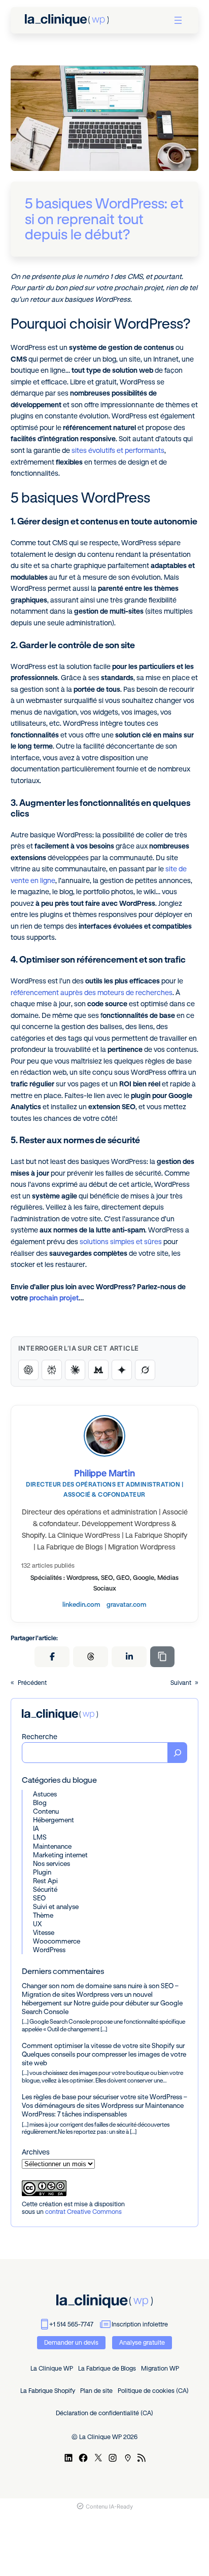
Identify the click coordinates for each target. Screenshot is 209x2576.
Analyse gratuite (142, 2342)
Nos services (51, 1863)
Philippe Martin (104, 1473)
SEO (39, 1898)
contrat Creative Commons (83, 2212)
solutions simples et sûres (121, 1242)
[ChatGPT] (28, 1370)
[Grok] (145, 1370)
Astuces (45, 1794)
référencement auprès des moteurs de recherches (92, 993)
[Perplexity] (52, 1370)
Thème (43, 1915)
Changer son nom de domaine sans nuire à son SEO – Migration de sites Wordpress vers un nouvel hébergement (100, 1994)
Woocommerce (57, 1941)
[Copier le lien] (162, 1657)
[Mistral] (98, 1370)
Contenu (46, 1811)
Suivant (181, 1683)
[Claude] (75, 1370)
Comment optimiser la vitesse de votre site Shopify (98, 2045)
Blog (40, 1803)
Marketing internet (60, 1855)
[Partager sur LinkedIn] (129, 1657)
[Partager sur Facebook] (52, 1657)
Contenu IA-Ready (109, 2507)
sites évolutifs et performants (118, 450)
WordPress (49, 1950)
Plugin (42, 1872)
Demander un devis (71, 2342)
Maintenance (52, 1846)
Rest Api (45, 1881)
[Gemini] (122, 1370)
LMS (40, 1837)
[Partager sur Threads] (91, 1657)
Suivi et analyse (56, 1907)
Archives (36, 2152)
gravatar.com (127, 1604)
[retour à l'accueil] (67, 20)
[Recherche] (178, 1753)
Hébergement (54, 1820)
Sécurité (45, 1889)
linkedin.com (81, 1604)
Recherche (40, 1737)
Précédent (32, 1683)
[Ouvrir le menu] (178, 20)
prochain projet (54, 1298)
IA (36, 1828)
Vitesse (44, 1932)
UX (37, 1924)
